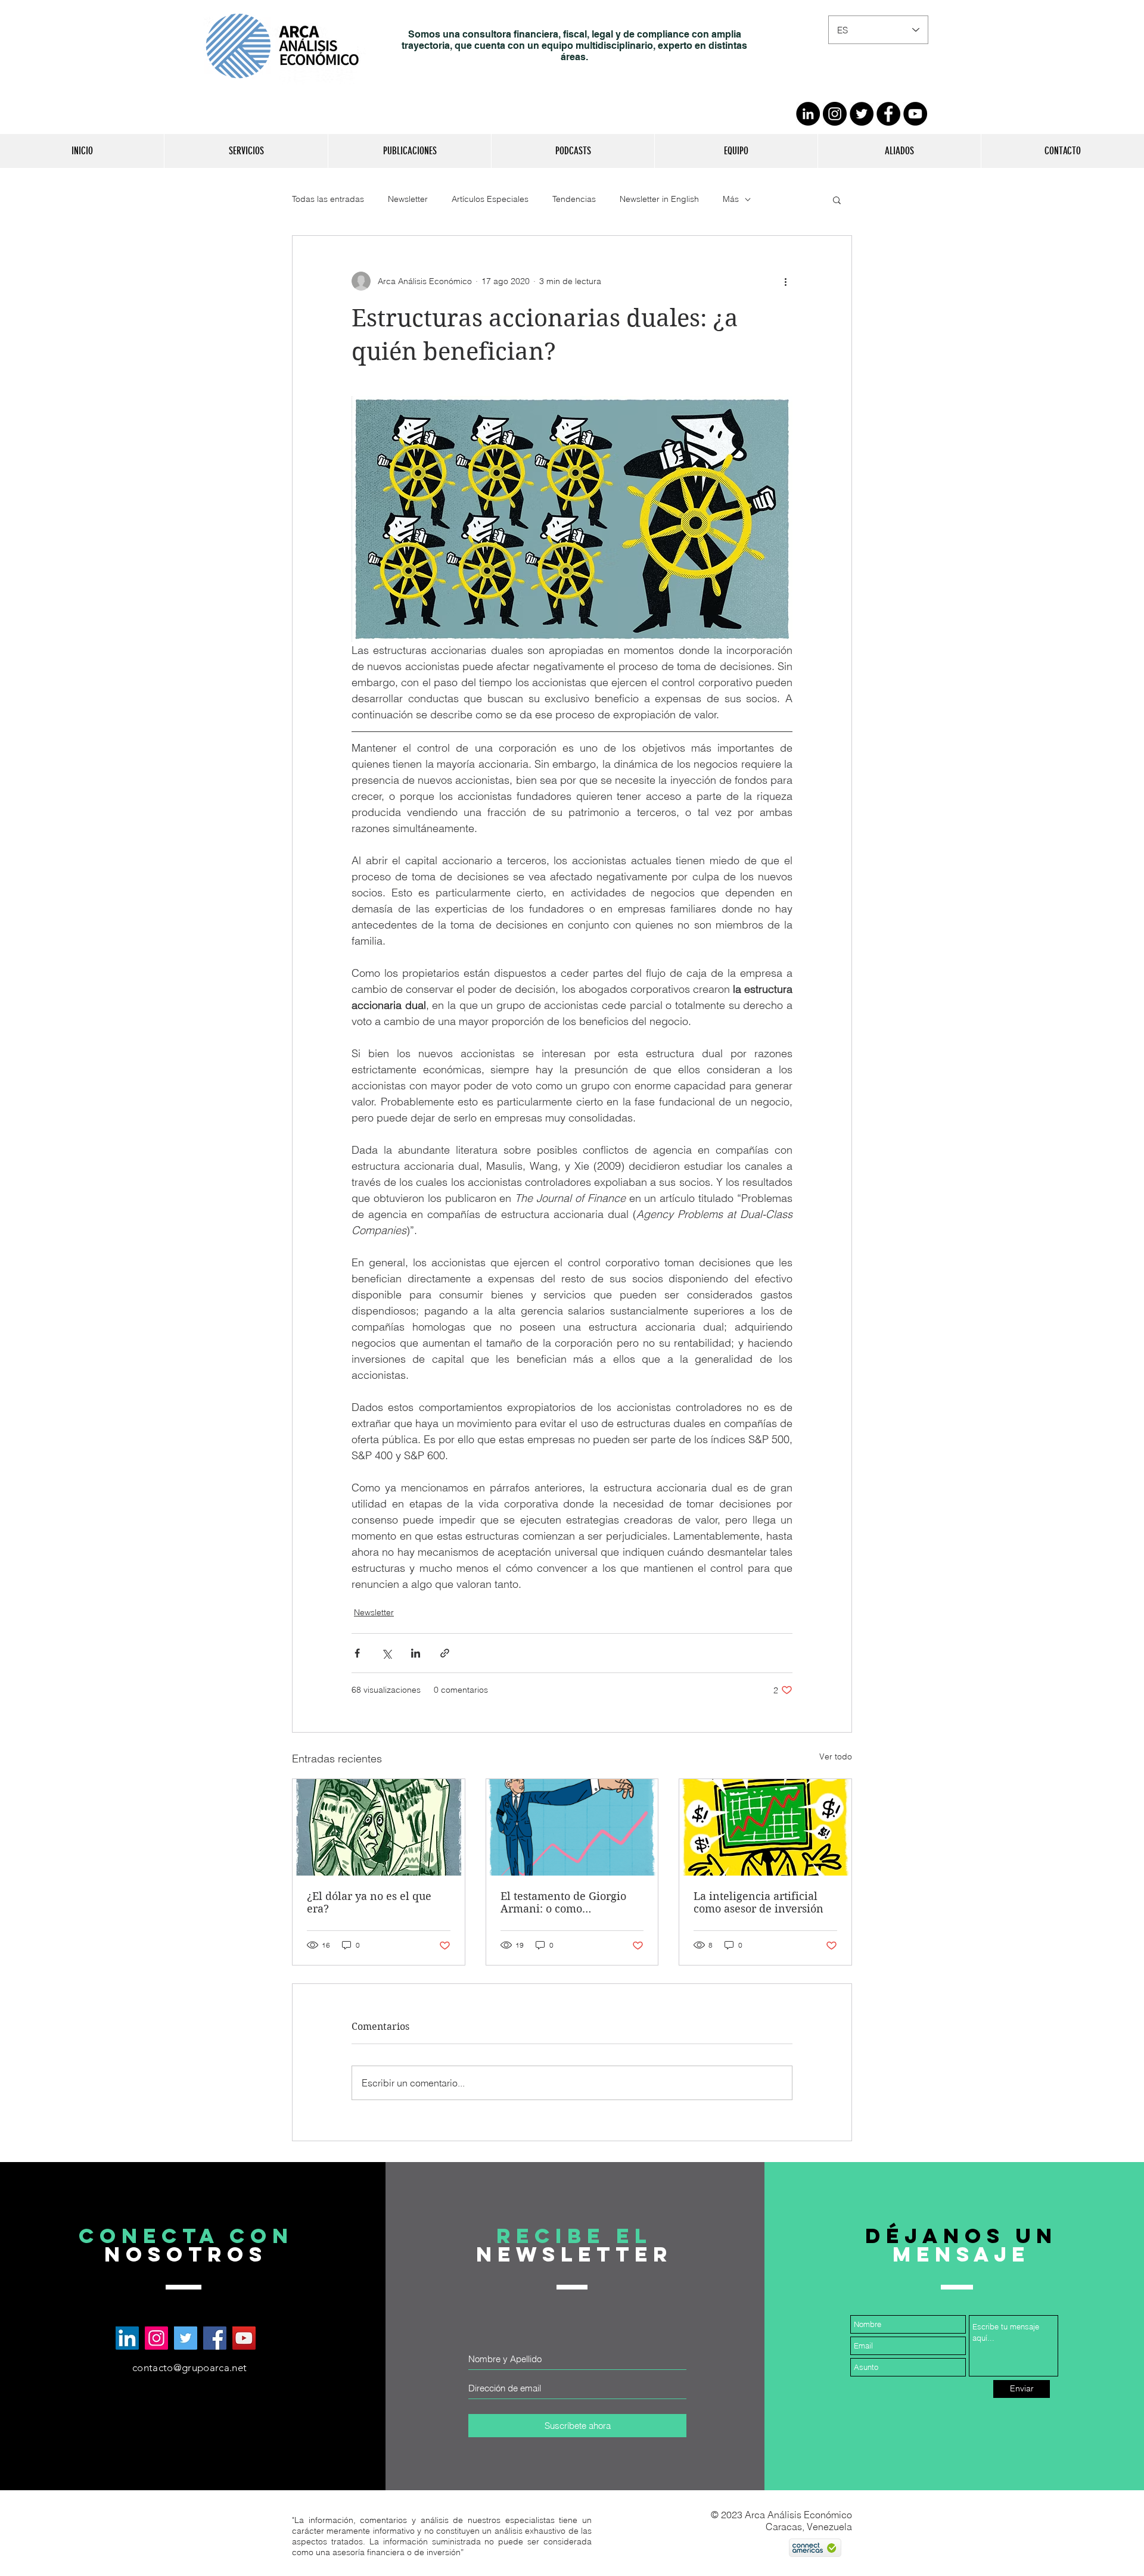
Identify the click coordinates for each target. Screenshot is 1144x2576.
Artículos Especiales (490, 199)
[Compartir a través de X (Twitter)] (386, 1653)
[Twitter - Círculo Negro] (862, 114)
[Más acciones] (785, 281)
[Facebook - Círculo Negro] (888, 114)
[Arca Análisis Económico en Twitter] (186, 2338)
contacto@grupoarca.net (189, 2368)
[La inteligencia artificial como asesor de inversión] (765, 1827)
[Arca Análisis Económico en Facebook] (215, 2338)
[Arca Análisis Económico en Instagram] (156, 2338)
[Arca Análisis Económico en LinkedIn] (127, 2338)
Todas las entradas (328, 199)
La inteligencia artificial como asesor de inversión (758, 1902)
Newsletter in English (659, 199)
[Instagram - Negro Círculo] (835, 114)
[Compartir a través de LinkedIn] (416, 1653)
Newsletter (408, 199)
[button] (246, 151)
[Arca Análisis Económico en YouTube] (244, 2338)
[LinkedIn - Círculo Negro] (808, 114)
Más (731, 199)
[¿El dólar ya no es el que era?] (379, 1827)
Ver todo (836, 1756)
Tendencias (574, 199)
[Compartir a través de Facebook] (357, 1653)
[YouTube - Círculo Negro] (915, 114)
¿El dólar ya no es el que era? (369, 1902)
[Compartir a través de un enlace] (445, 1653)
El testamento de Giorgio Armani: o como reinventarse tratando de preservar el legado (564, 1902)
